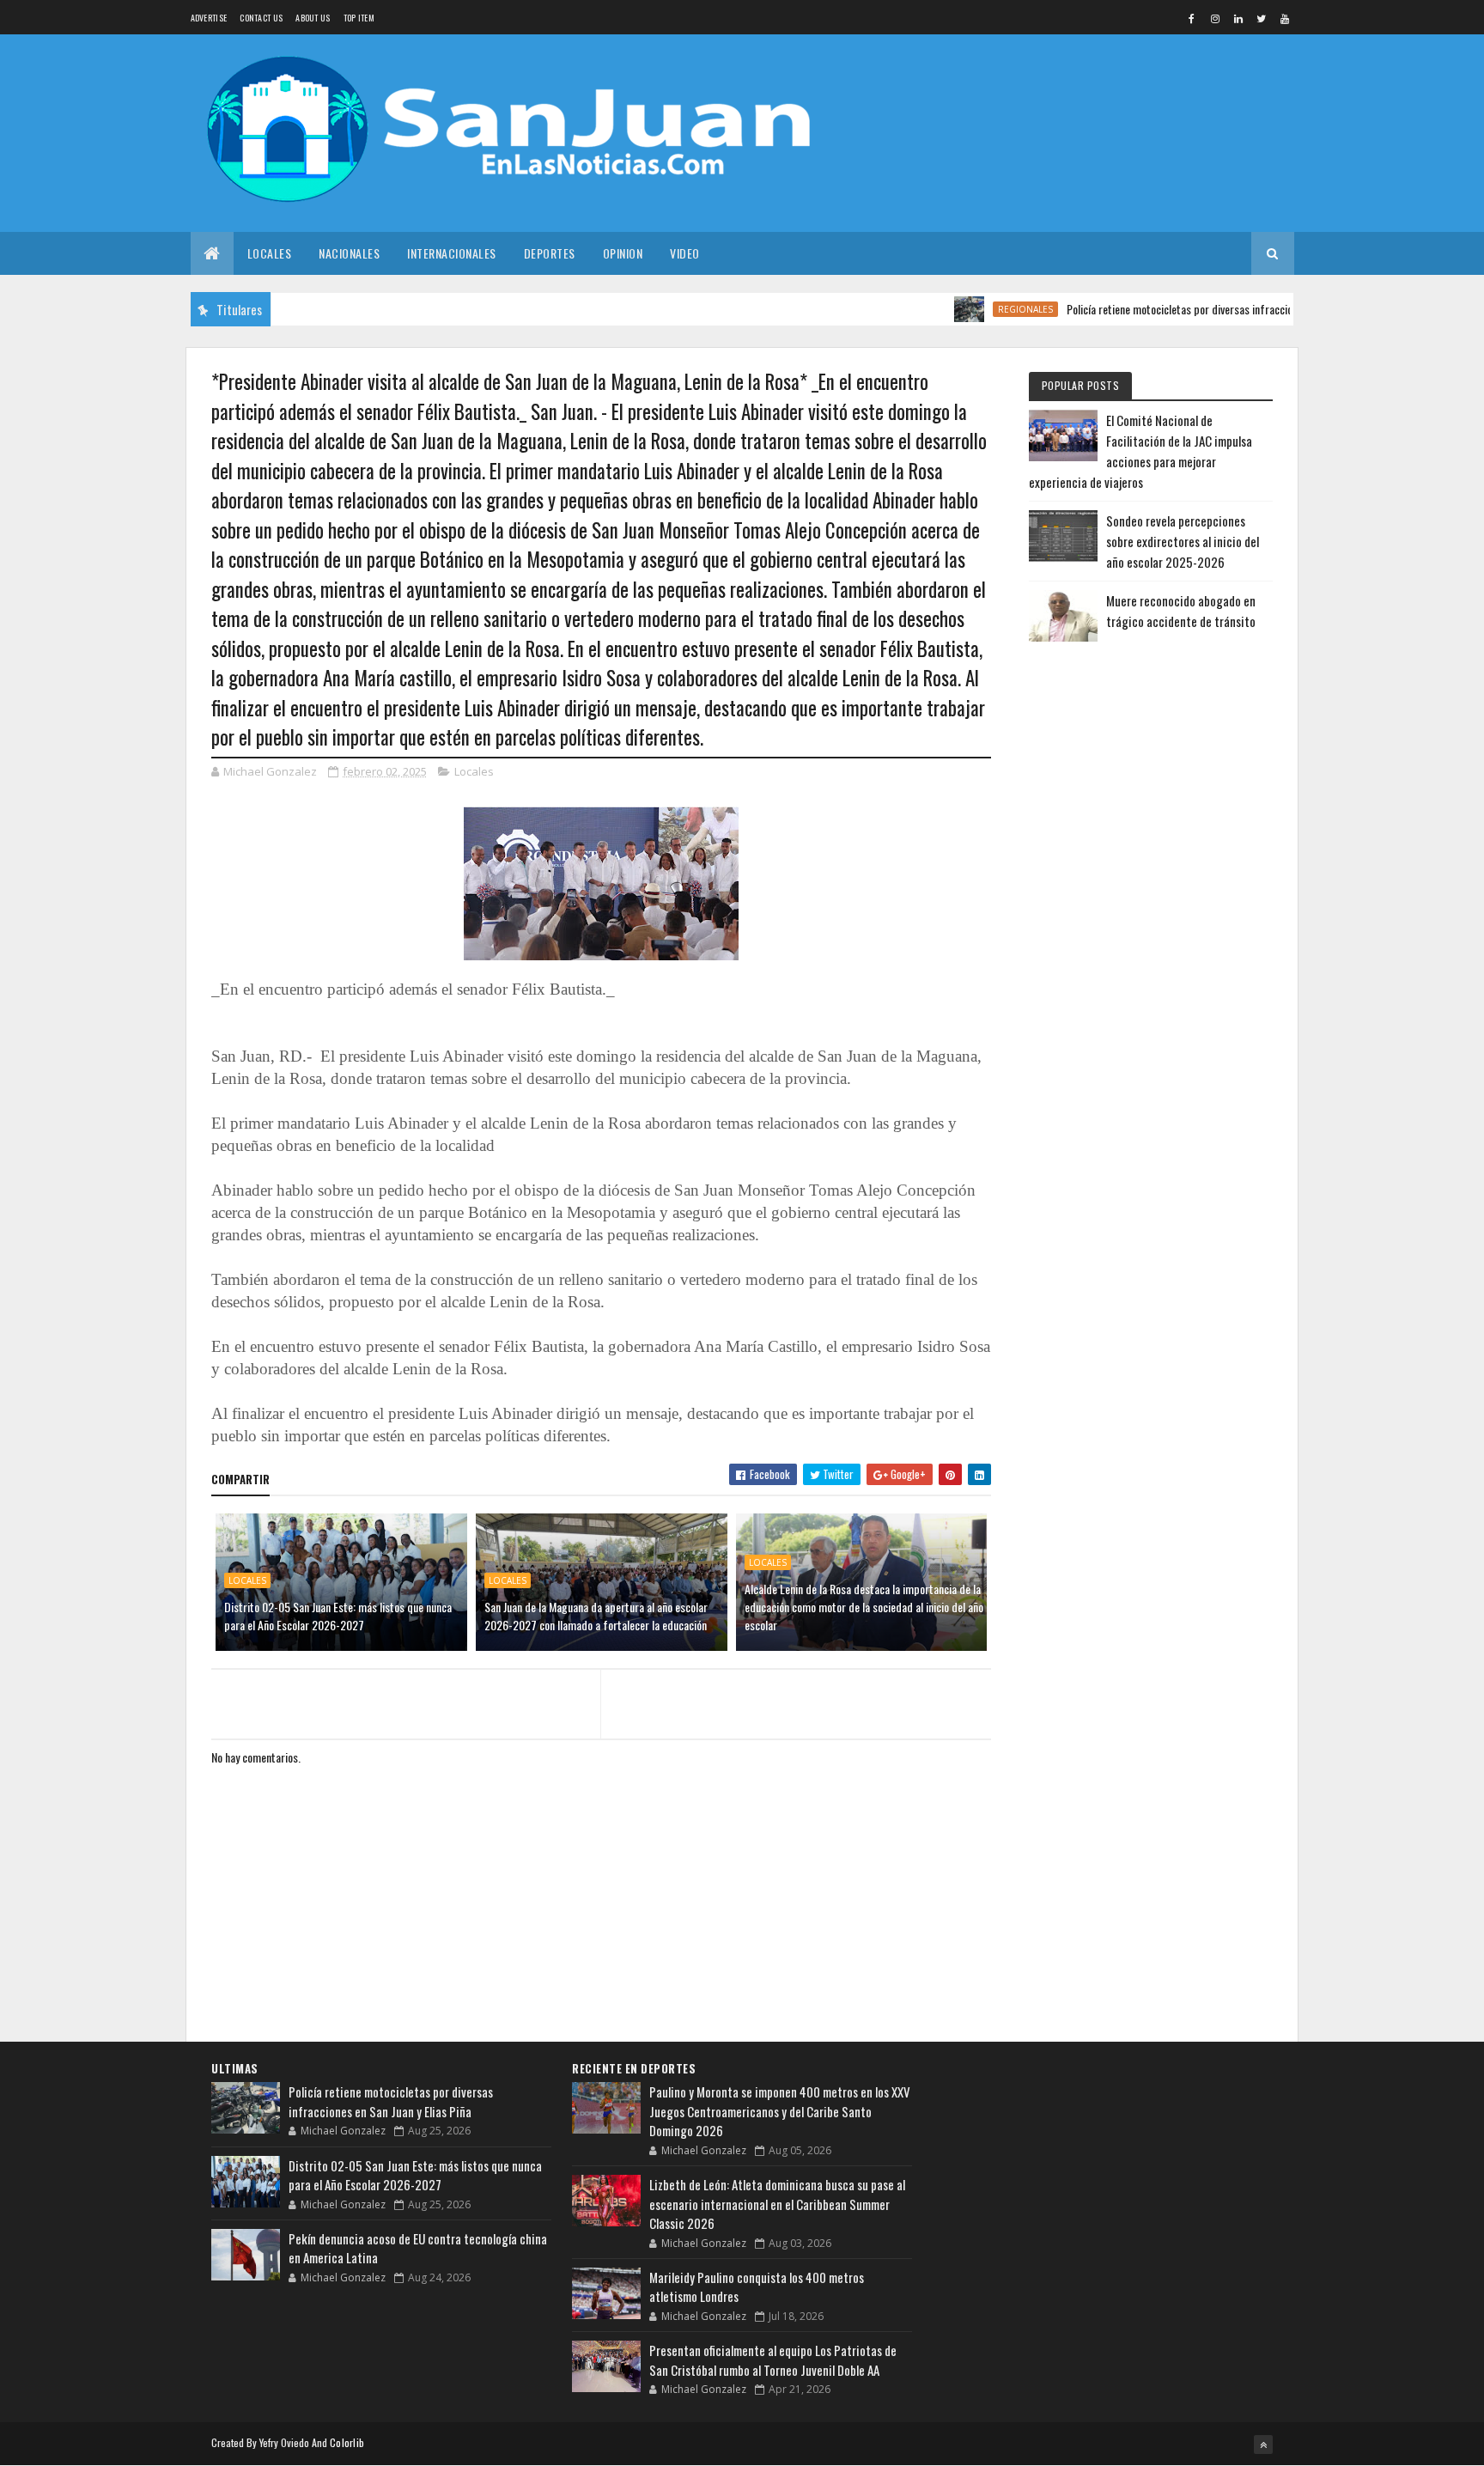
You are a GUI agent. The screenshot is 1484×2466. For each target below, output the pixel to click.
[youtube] (1285, 18)
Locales (270, 253)
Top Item (359, 18)
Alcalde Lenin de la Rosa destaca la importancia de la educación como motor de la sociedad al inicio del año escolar (864, 1607)
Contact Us (261, 18)
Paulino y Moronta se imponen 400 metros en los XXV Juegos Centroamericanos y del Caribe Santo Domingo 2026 (780, 2111)
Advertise (209, 18)
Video (685, 253)
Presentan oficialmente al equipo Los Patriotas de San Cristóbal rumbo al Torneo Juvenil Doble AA (773, 2360)
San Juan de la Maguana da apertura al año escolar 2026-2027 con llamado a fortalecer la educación (596, 1616)
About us (313, 18)
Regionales (981, 309)
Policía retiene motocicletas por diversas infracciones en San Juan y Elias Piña (1195, 309)
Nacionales (349, 253)
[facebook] (1192, 18)
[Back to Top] (1263, 2445)
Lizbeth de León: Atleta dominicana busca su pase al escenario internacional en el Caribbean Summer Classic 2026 (777, 2204)
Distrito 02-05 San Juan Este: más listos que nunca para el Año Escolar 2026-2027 (338, 1616)
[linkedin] (1238, 18)
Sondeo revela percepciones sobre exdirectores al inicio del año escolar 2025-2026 (1183, 541)
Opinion (623, 253)
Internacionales (452, 253)
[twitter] (1262, 18)
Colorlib (347, 2442)
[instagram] (1215, 18)
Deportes (550, 253)
